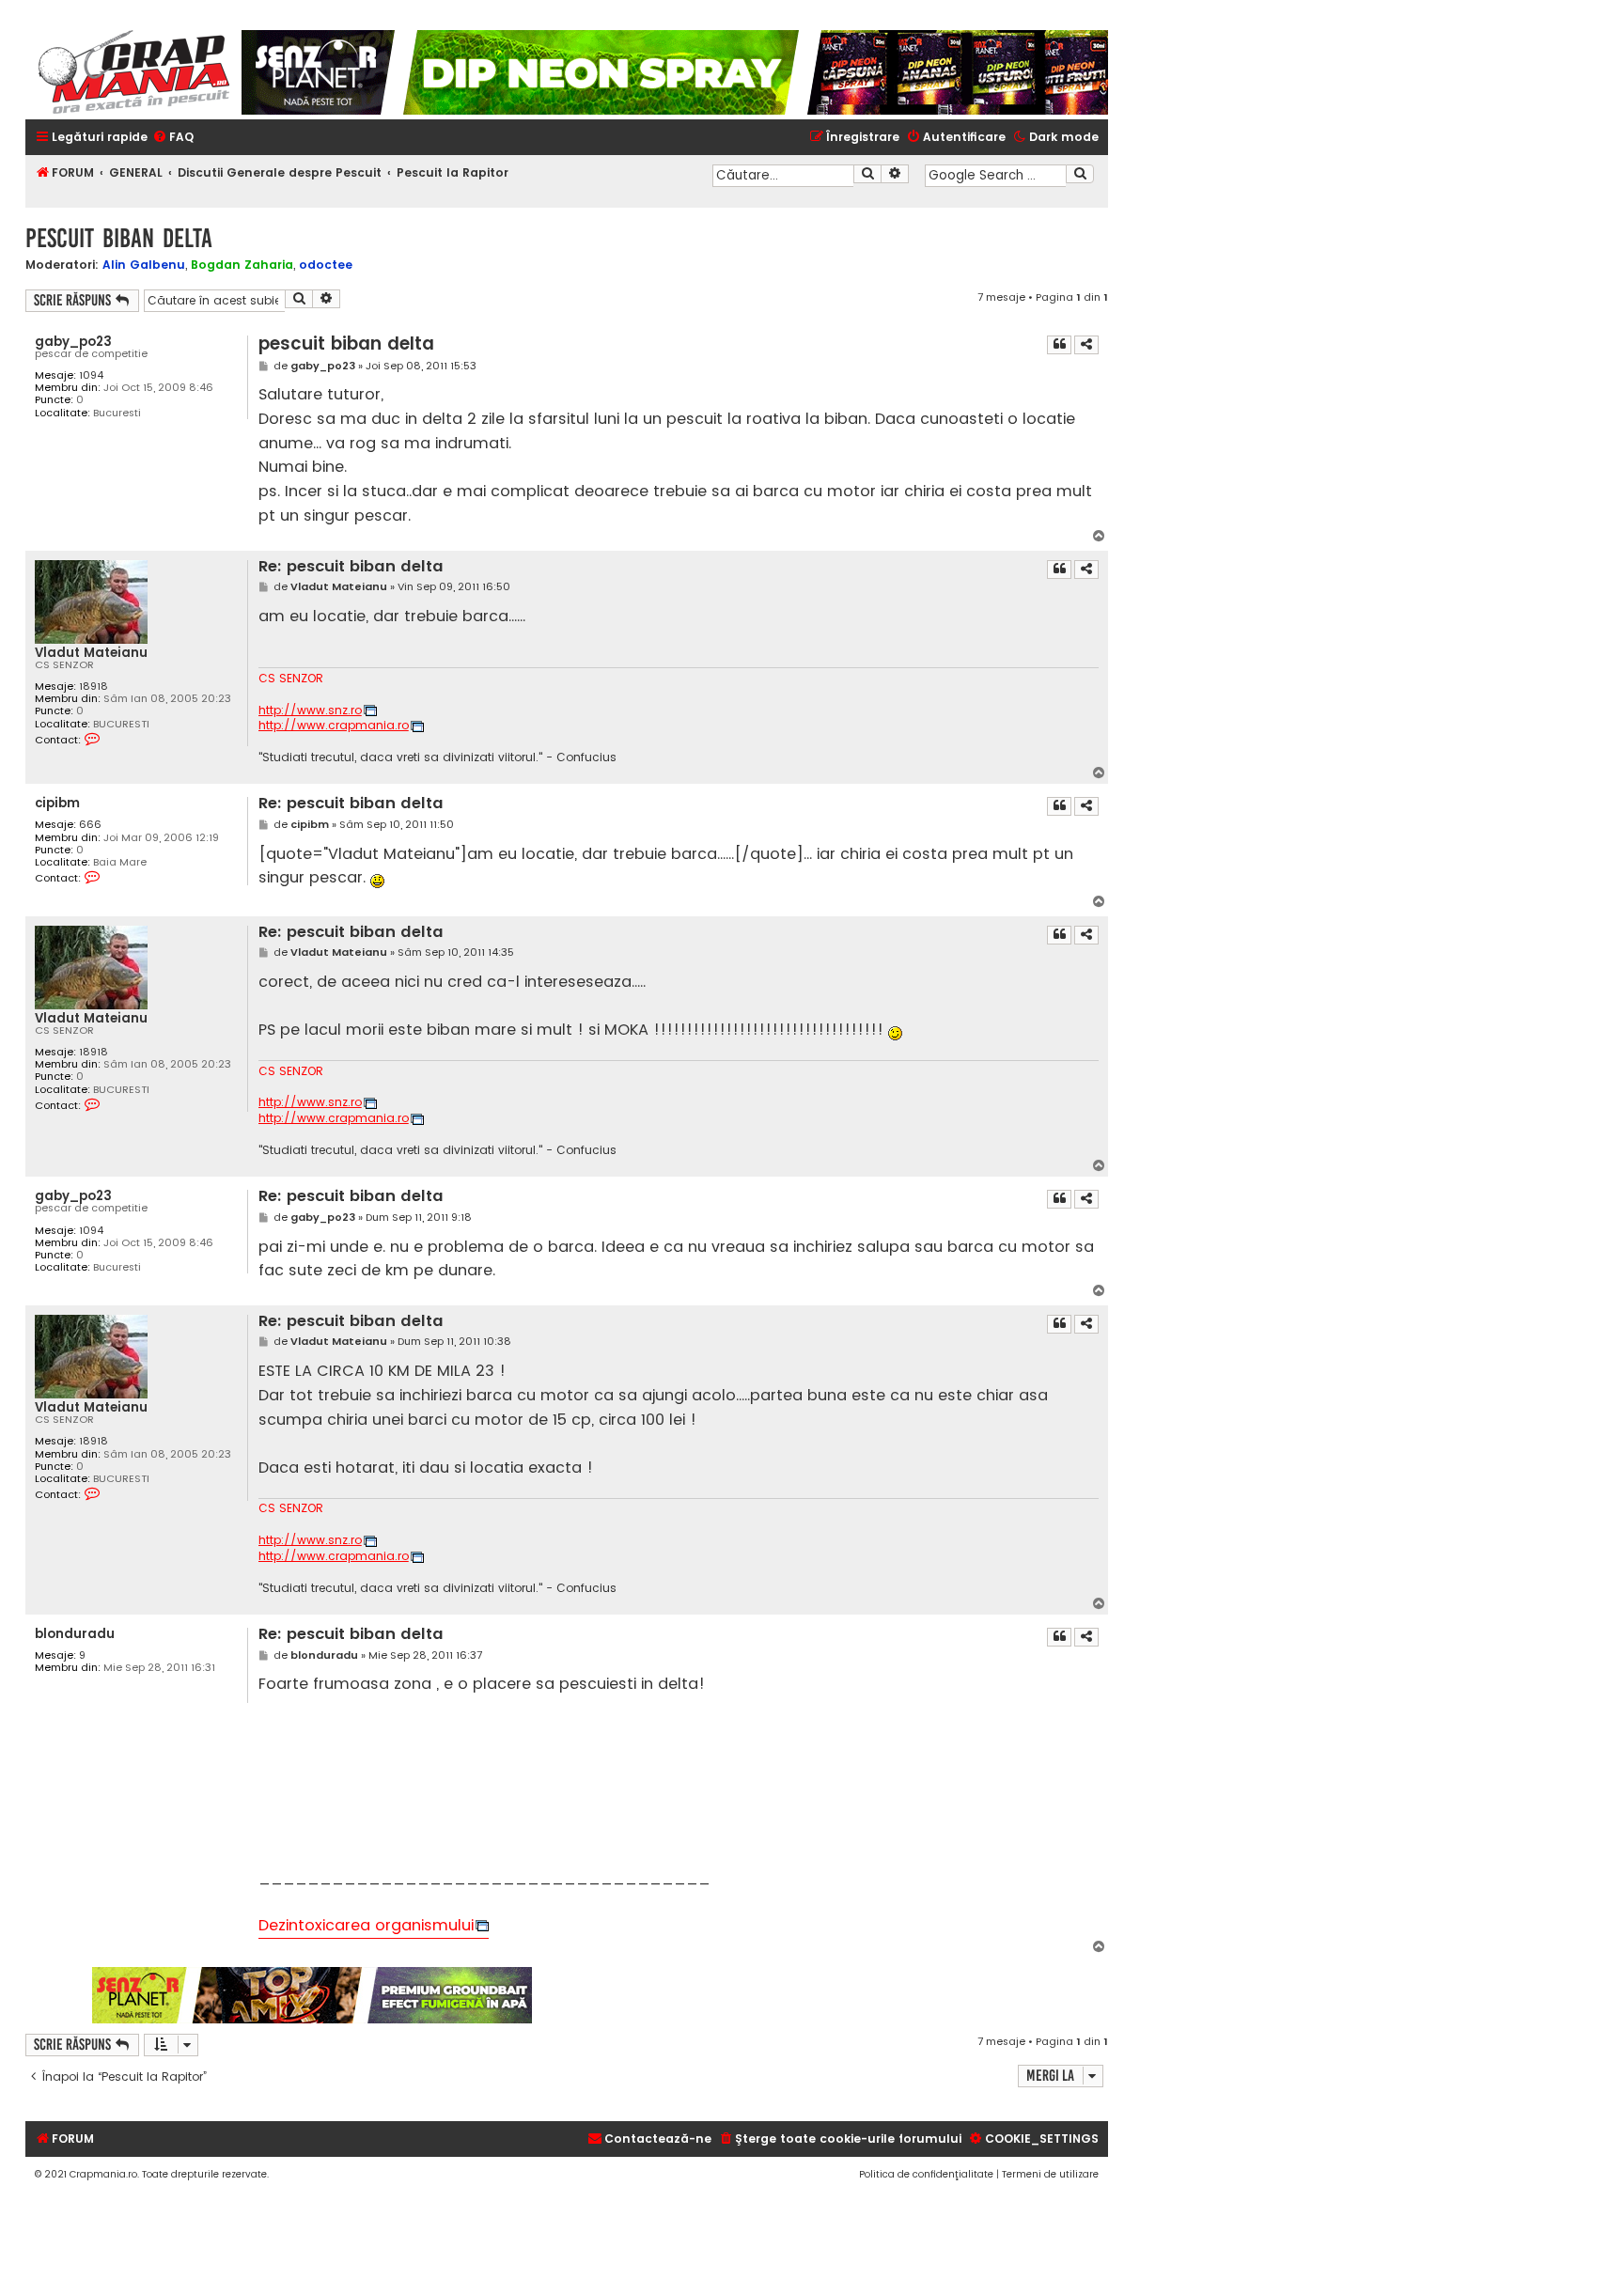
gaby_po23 (73, 342)
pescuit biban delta (119, 238)
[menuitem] (173, 138)
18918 (94, 687)
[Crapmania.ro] (133, 72)
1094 (91, 375)
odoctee (326, 265)
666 (90, 825)
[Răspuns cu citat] (1059, 345)
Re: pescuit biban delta (351, 567)
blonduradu (75, 1634)
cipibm (57, 803)
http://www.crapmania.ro (334, 726)
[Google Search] (1080, 174)
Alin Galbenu (144, 265)
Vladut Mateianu (91, 653)
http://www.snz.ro (310, 710)
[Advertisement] (821, 1995)
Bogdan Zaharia (242, 265)
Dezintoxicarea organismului (366, 1925)
